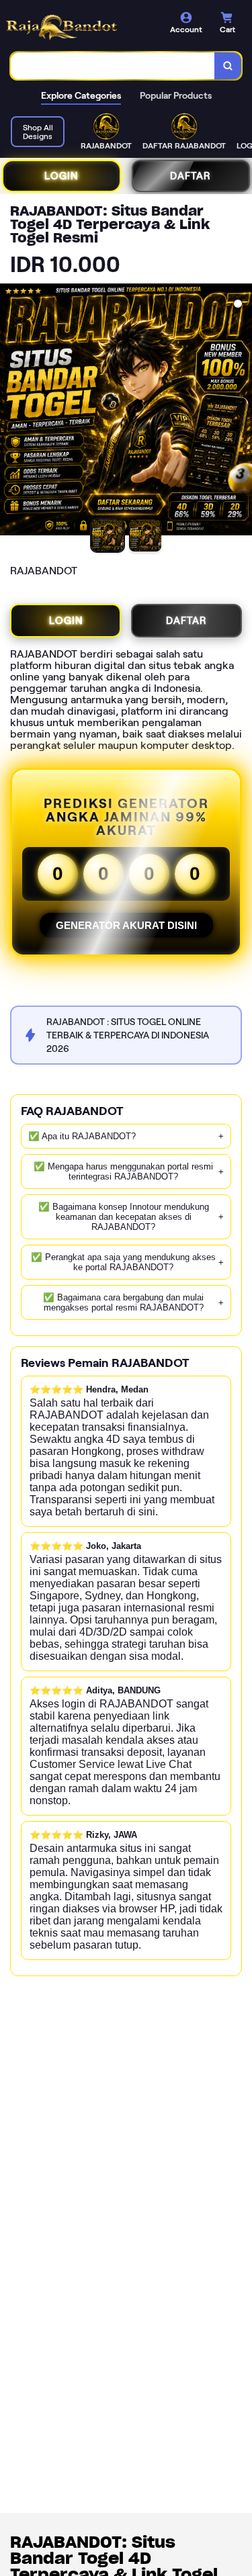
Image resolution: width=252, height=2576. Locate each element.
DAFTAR (191, 176)
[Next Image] (241, 412)
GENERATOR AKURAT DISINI (126, 925)
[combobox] (113, 66)
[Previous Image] (11, 412)
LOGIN (61, 176)
